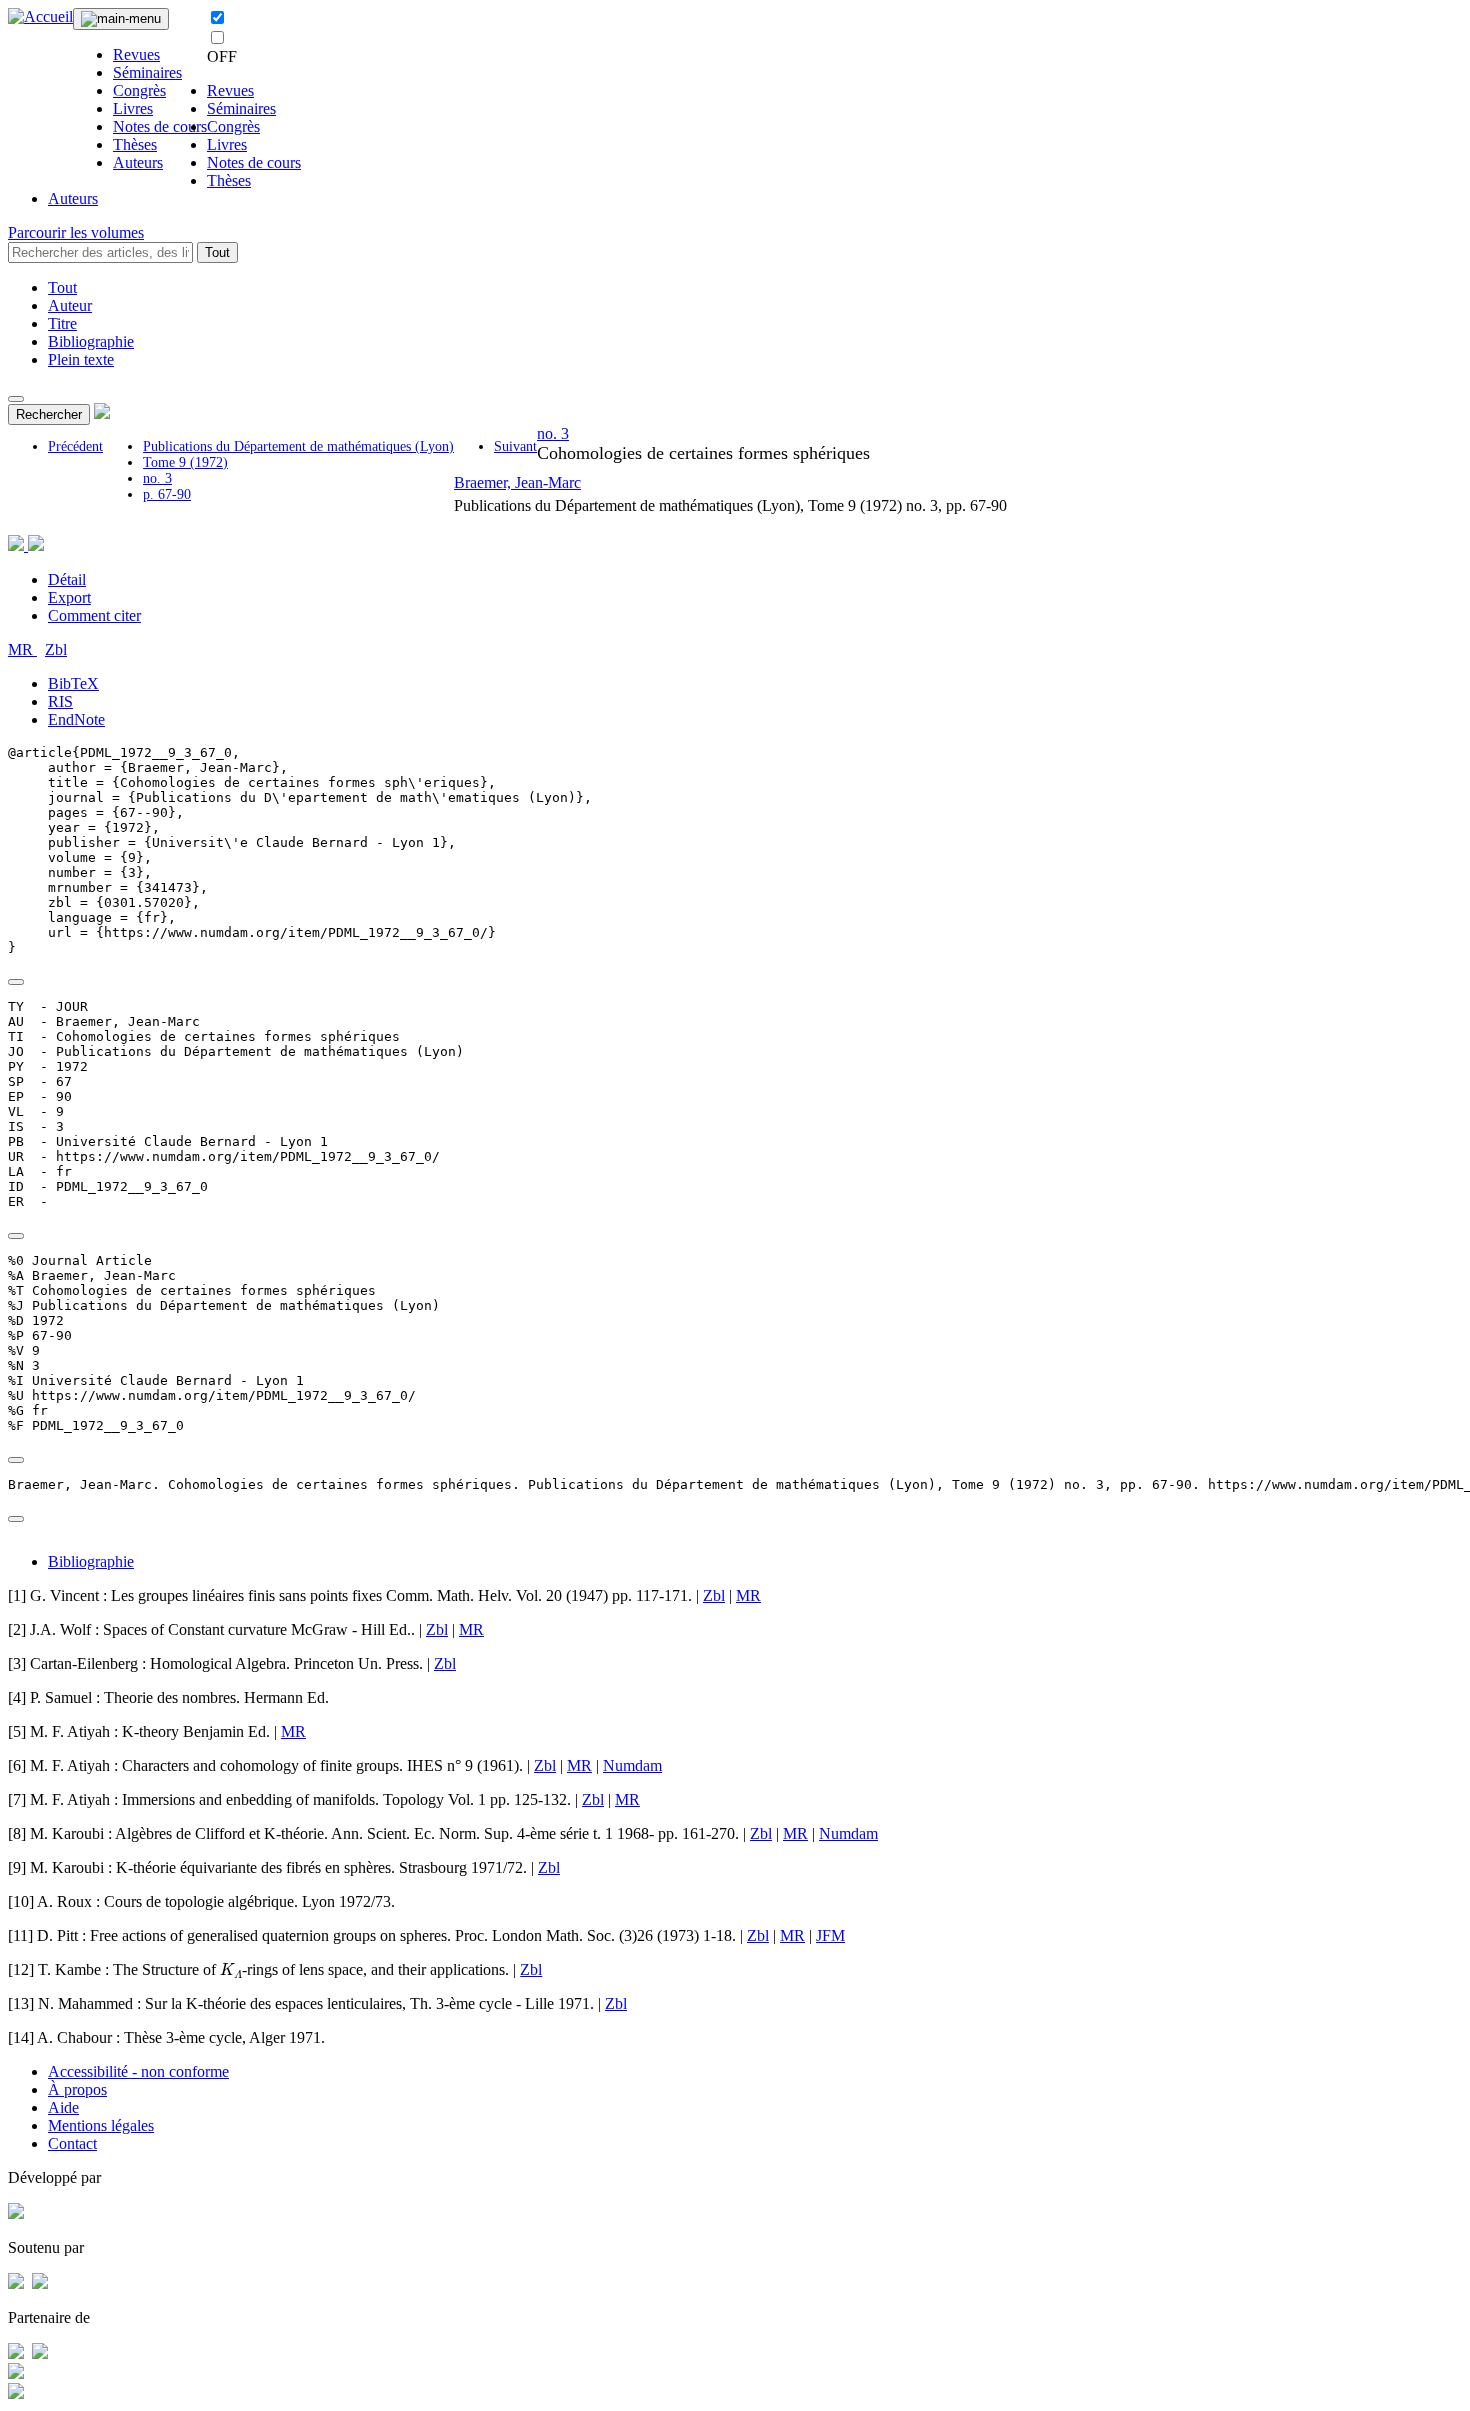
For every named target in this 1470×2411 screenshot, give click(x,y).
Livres (133, 108)
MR (22, 649)
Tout (217, 252)
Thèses (135, 144)
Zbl (56, 649)
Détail (67, 579)
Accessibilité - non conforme (138, 2071)
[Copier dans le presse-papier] (16, 982)
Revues (136, 54)
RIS (60, 701)
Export (69, 597)
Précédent (75, 446)
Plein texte (81, 359)
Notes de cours (160, 126)
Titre (62, 323)
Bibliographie (91, 341)
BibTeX (73, 683)
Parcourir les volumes (76, 232)
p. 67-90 (167, 494)
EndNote (76, 719)
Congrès (139, 90)
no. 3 (157, 478)
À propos (77, 2089)
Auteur (70, 305)
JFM (830, 1935)
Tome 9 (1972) (185, 462)
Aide (63, 2107)
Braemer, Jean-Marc (517, 482)
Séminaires (147, 72)
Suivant (515, 446)
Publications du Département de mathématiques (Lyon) (298, 446)
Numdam (632, 1765)
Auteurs (138, 162)
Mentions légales (101, 2125)
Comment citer (94, 615)
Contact (72, 2143)
